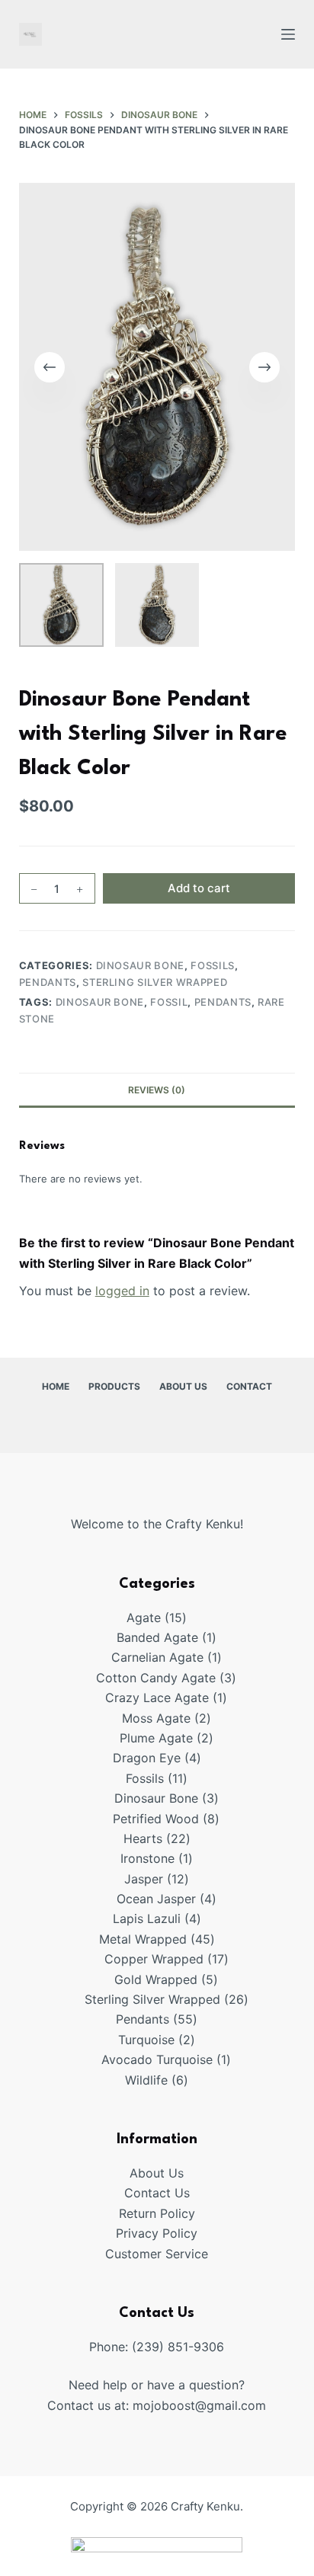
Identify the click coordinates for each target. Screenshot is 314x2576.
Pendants (48, 982)
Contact (249, 1386)
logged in (122, 1291)
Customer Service (157, 2254)
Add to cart (199, 888)
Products (114, 1386)
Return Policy (157, 2213)
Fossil (169, 1002)
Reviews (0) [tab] (157, 1090)
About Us (183, 1386)
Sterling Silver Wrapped (155, 982)
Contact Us (157, 2193)
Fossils (213, 965)
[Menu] (288, 34)
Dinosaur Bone (140, 965)
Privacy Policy (157, 2233)
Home (56, 1386)
